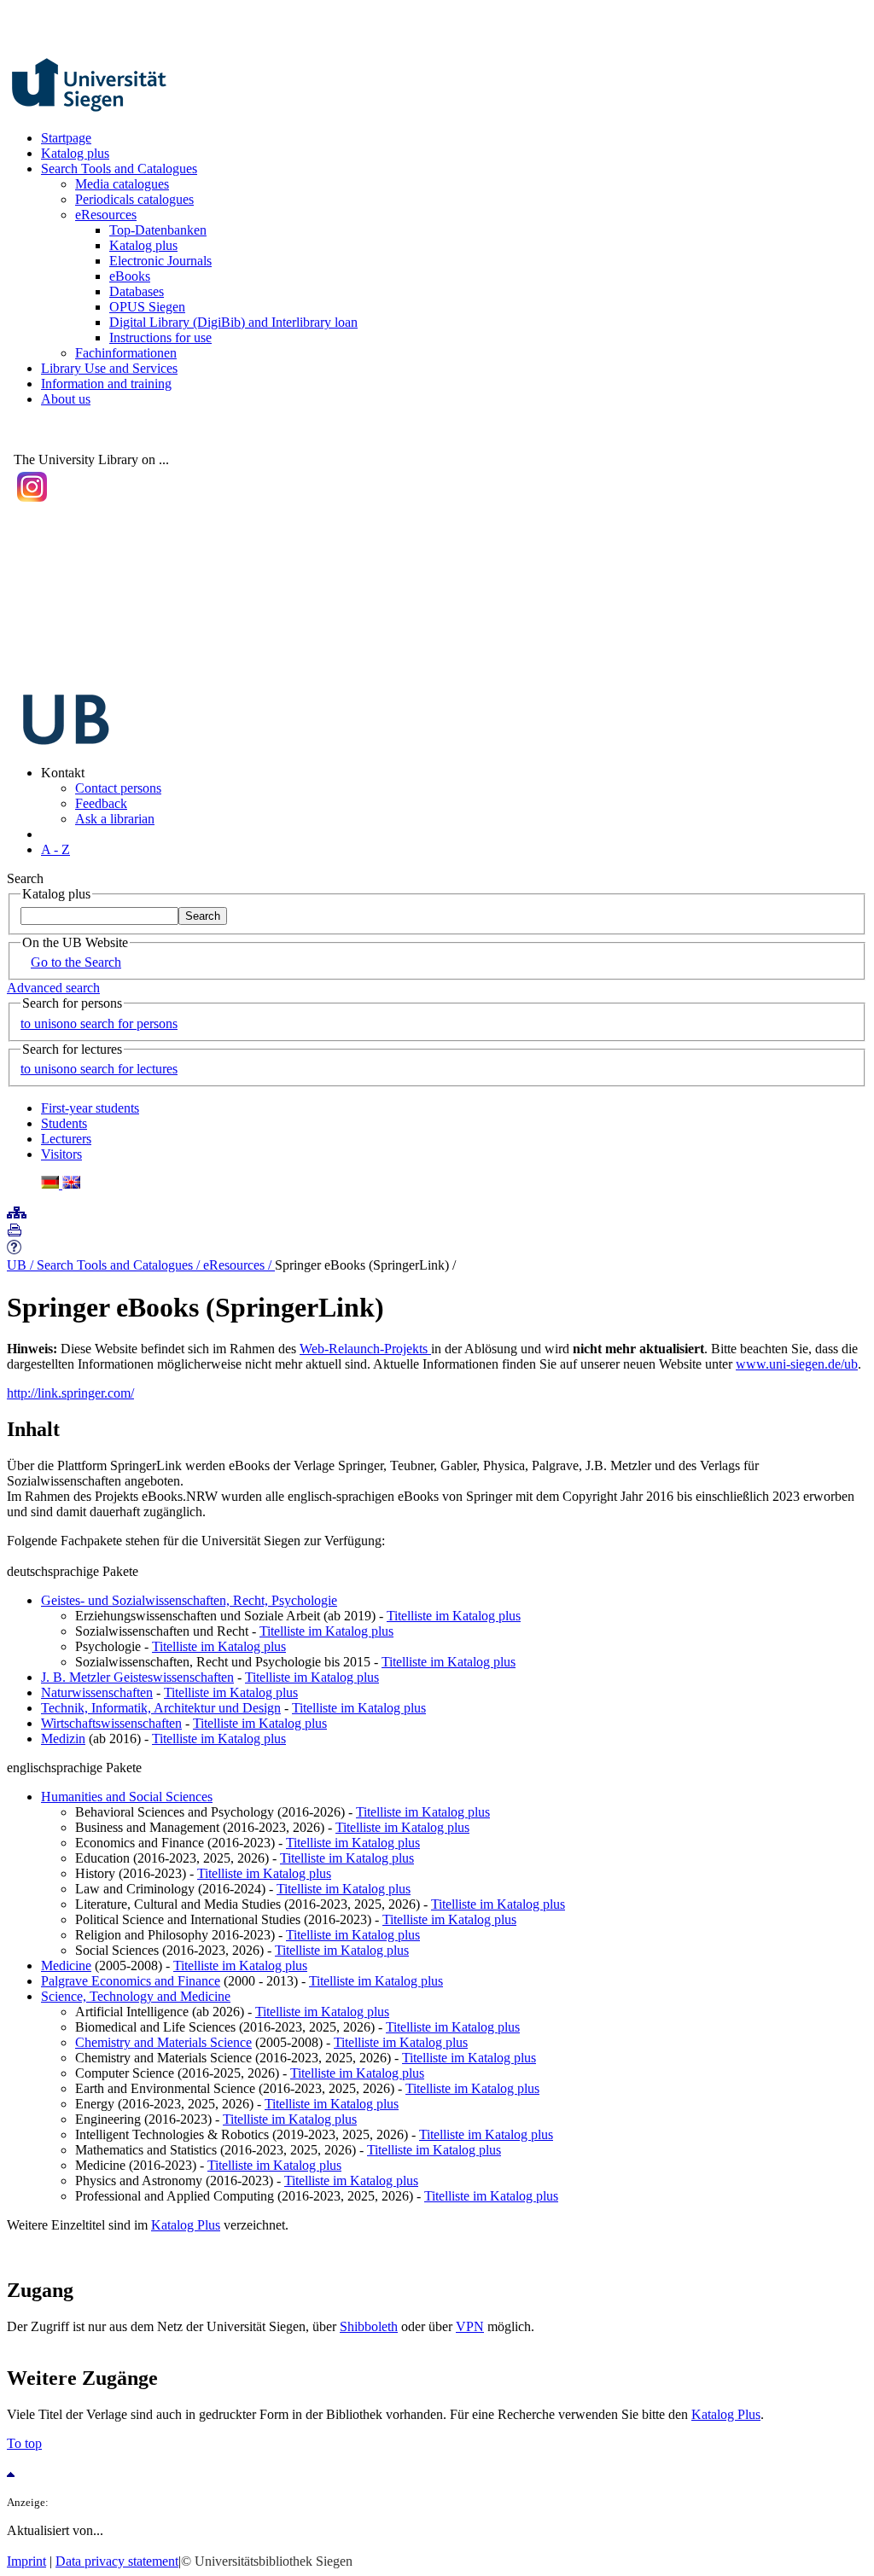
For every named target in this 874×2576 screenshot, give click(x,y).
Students (64, 1123)
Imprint (26, 2561)
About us (66, 399)
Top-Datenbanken (158, 230)
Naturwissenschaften (97, 1692)
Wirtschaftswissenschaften (111, 1723)
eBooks (130, 276)
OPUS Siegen (147, 307)
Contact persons (118, 788)
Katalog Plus (186, 2225)
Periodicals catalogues (134, 199)
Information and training (106, 384)
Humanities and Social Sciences (127, 1797)
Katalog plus (75, 153)
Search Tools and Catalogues (119, 169)
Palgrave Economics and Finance (131, 1981)
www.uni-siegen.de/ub (797, 1364)
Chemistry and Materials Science (163, 2042)
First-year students (90, 1108)
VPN (470, 2326)
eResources (106, 215)
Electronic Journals (160, 261)
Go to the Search (76, 962)
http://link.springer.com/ (70, 1393)
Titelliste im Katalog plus (454, 1616)
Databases (137, 291)
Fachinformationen (126, 353)
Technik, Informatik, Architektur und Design (161, 1708)
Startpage (66, 138)
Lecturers (66, 1139)
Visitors (61, 1154)
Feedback (101, 803)
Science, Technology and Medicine (136, 1996)
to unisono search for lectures (99, 1069)
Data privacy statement (117, 2561)
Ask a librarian (115, 819)
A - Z (55, 849)
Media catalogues (122, 184)
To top (24, 2443)
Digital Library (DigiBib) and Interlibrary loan (233, 322)
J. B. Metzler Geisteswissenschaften (137, 1677)
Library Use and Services (109, 368)
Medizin (63, 1739)
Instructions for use (160, 337)
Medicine (66, 1965)
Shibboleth (369, 2326)
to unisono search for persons (99, 1023)
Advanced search (53, 988)
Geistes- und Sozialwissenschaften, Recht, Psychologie (189, 1600)
